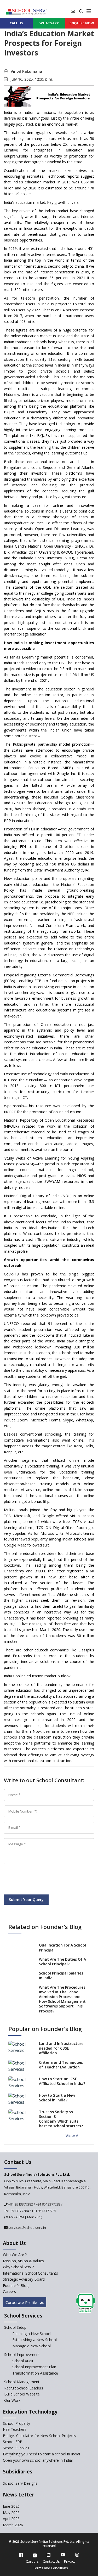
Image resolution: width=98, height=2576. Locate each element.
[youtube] (63, 2555)
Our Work (12, 2400)
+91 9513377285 (44, 2211)
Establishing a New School (34, 2340)
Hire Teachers (15, 2429)
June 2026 (11, 2506)
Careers (9, 2291)
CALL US (16, 23)
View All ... (75, 2136)
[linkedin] (49, 2555)
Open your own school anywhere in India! (38, 2460)
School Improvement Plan (34, 2367)
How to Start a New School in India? (57, 2098)
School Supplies (16, 2448)
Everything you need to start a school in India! (41, 2454)
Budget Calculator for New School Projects (39, 2436)
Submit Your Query (26, 1900)
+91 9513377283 (48, 2204)
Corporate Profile (22, 2302)
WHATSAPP (49, 23)
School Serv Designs (20, 2483)
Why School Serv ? (18, 2267)
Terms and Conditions (51, 2568)
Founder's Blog (16, 2285)
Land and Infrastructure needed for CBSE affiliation (61, 2048)
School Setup (15, 2327)
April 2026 (11, 2519)
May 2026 (11, 2513)
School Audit (23, 2361)
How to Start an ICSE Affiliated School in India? (62, 2081)
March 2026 (13, 2525)
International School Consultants (30, 2273)
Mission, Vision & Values (23, 2261)
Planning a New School (32, 2334)
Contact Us (51, 2561)
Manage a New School (31, 2346)
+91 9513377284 (16, 2211)
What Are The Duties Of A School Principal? (62, 1962)
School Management (22, 2382)
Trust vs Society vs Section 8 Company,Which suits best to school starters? (61, 2119)
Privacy (70, 2561)
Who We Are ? (15, 2255)
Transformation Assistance (35, 2373)
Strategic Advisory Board (24, 2279)
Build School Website (22, 2394)
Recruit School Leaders (24, 2388)
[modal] (86, 2303)
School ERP (13, 2442)
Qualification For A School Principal (62, 1947)
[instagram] (77, 2555)
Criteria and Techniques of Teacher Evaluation (61, 2065)
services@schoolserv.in (27, 2228)
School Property (16, 2423)
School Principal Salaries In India (61, 1975)
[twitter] (35, 2555)
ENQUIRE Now (82, 23)
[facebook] (21, 2555)
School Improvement (22, 2355)
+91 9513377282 (20, 2204)
